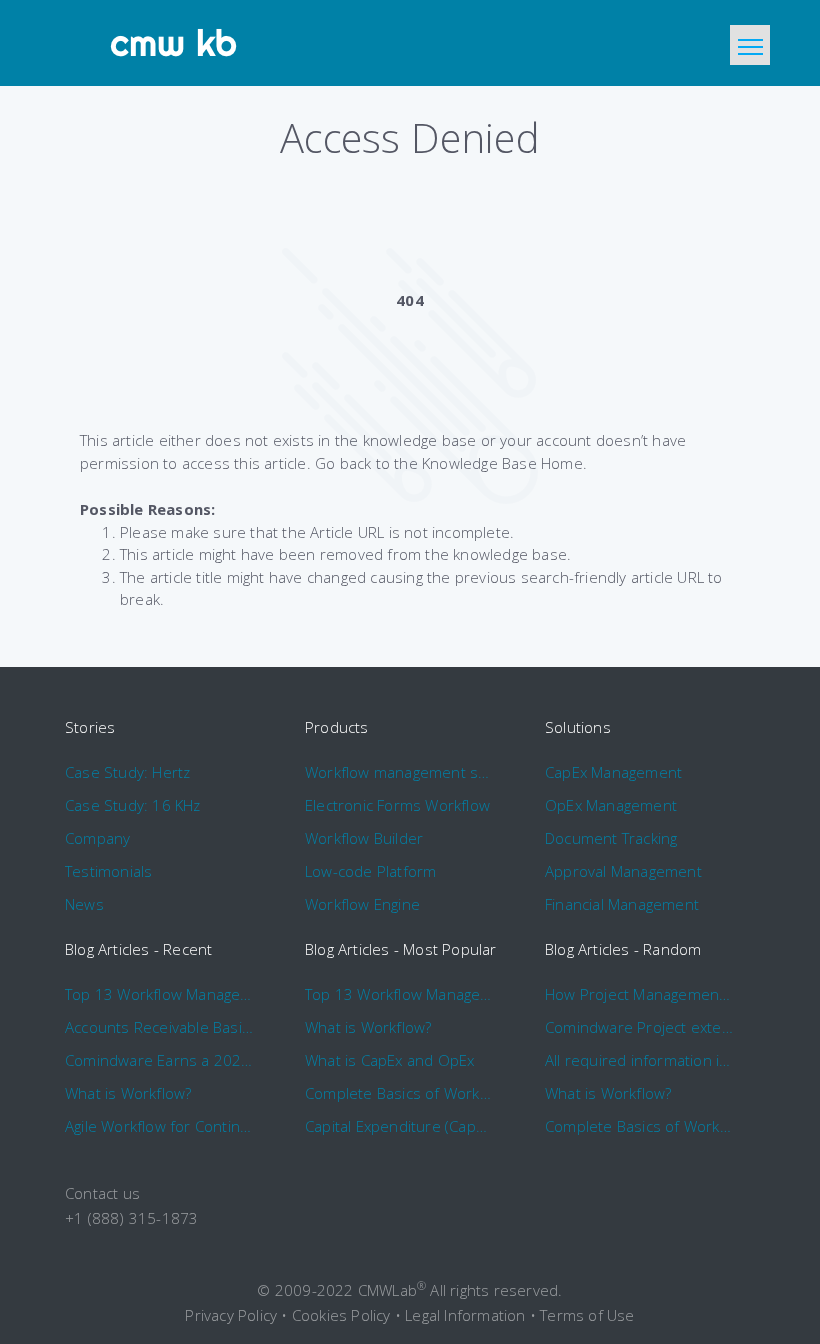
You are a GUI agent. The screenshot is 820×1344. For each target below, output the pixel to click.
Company (97, 838)
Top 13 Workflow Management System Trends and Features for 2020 (159, 994)
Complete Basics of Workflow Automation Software (399, 1093)
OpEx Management (611, 805)
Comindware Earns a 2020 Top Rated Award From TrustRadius (159, 1060)
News (84, 904)
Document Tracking (611, 838)
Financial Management (622, 904)
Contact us (102, 1193)
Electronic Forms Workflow (397, 805)
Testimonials (108, 871)
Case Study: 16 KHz (133, 805)
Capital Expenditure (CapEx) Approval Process (399, 1126)
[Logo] (174, 43)
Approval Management (623, 871)
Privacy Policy (231, 1315)
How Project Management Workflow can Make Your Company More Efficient (639, 994)
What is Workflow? (128, 1093)
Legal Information (465, 1315)
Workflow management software (399, 772)
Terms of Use (587, 1315)
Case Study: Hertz (127, 772)
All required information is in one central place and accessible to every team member (639, 1060)
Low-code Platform (370, 871)
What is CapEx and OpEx (389, 1060)
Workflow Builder (364, 838)
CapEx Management (613, 772)
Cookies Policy (341, 1315)
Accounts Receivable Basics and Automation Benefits (159, 1027)
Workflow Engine (362, 904)
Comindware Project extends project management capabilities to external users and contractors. (639, 1027)
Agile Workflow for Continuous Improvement (159, 1126)
